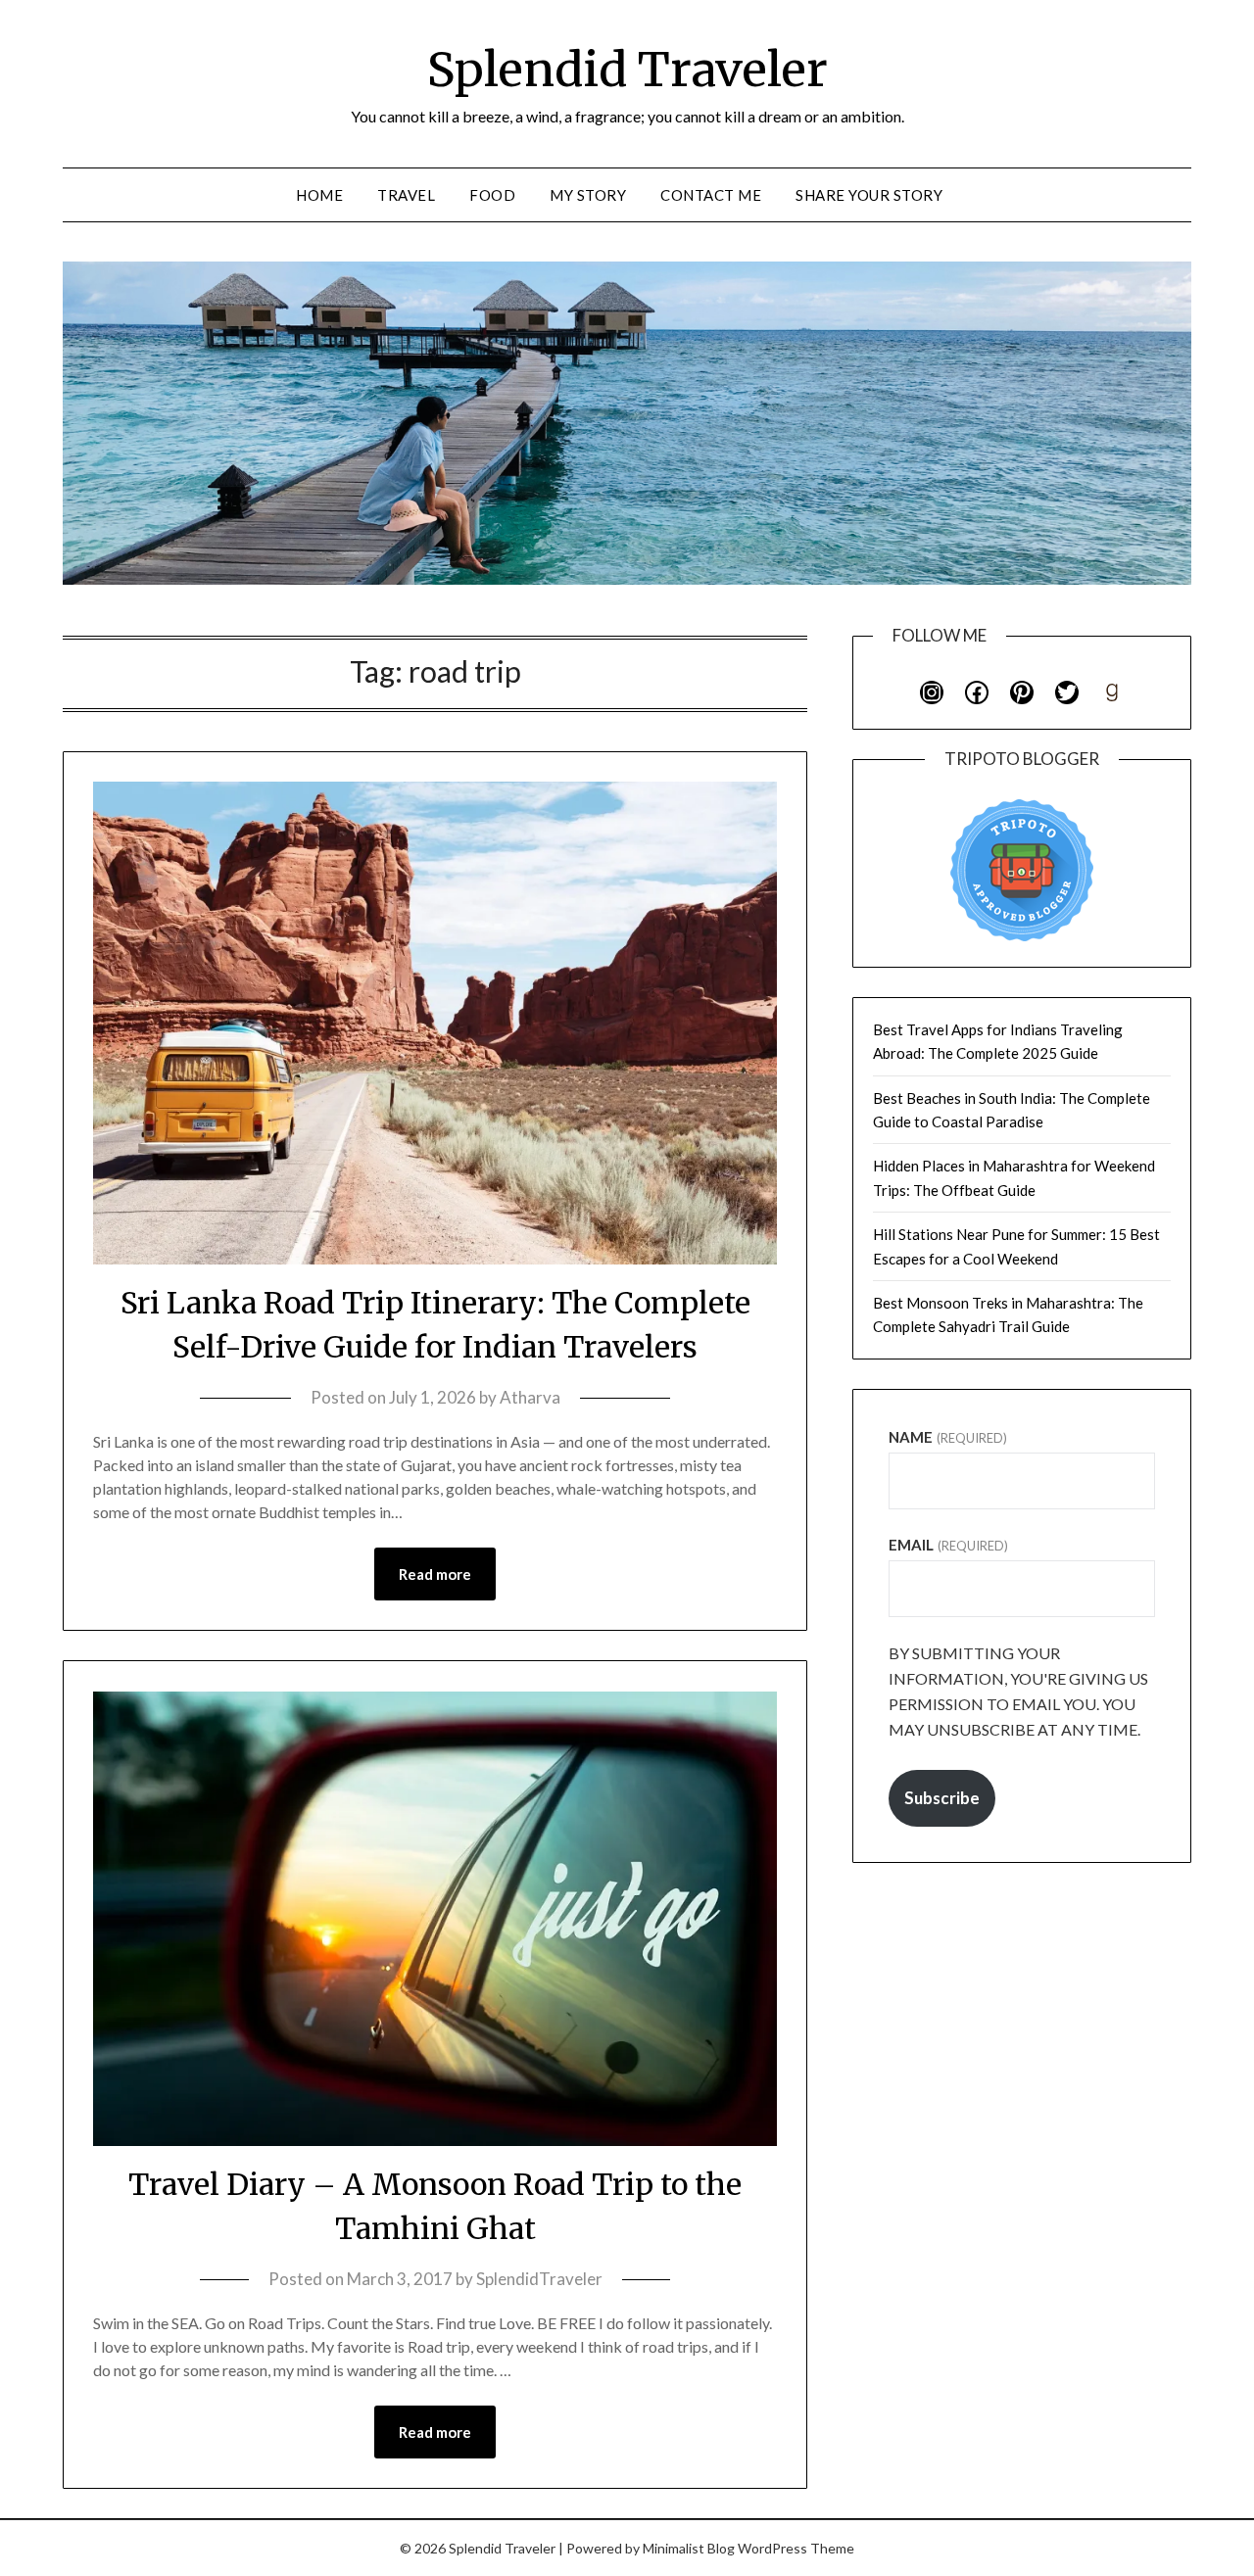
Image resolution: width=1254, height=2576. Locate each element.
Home (319, 195)
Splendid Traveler (627, 70)
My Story (588, 195)
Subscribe (942, 1798)
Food (492, 195)
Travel (406, 195)
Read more (435, 1574)
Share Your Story (869, 195)
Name (947, 1437)
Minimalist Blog (689, 2548)
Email (948, 1545)
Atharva (530, 1397)
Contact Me (711, 195)
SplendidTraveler (539, 2279)
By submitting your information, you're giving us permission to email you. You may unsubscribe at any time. (1018, 1691)
